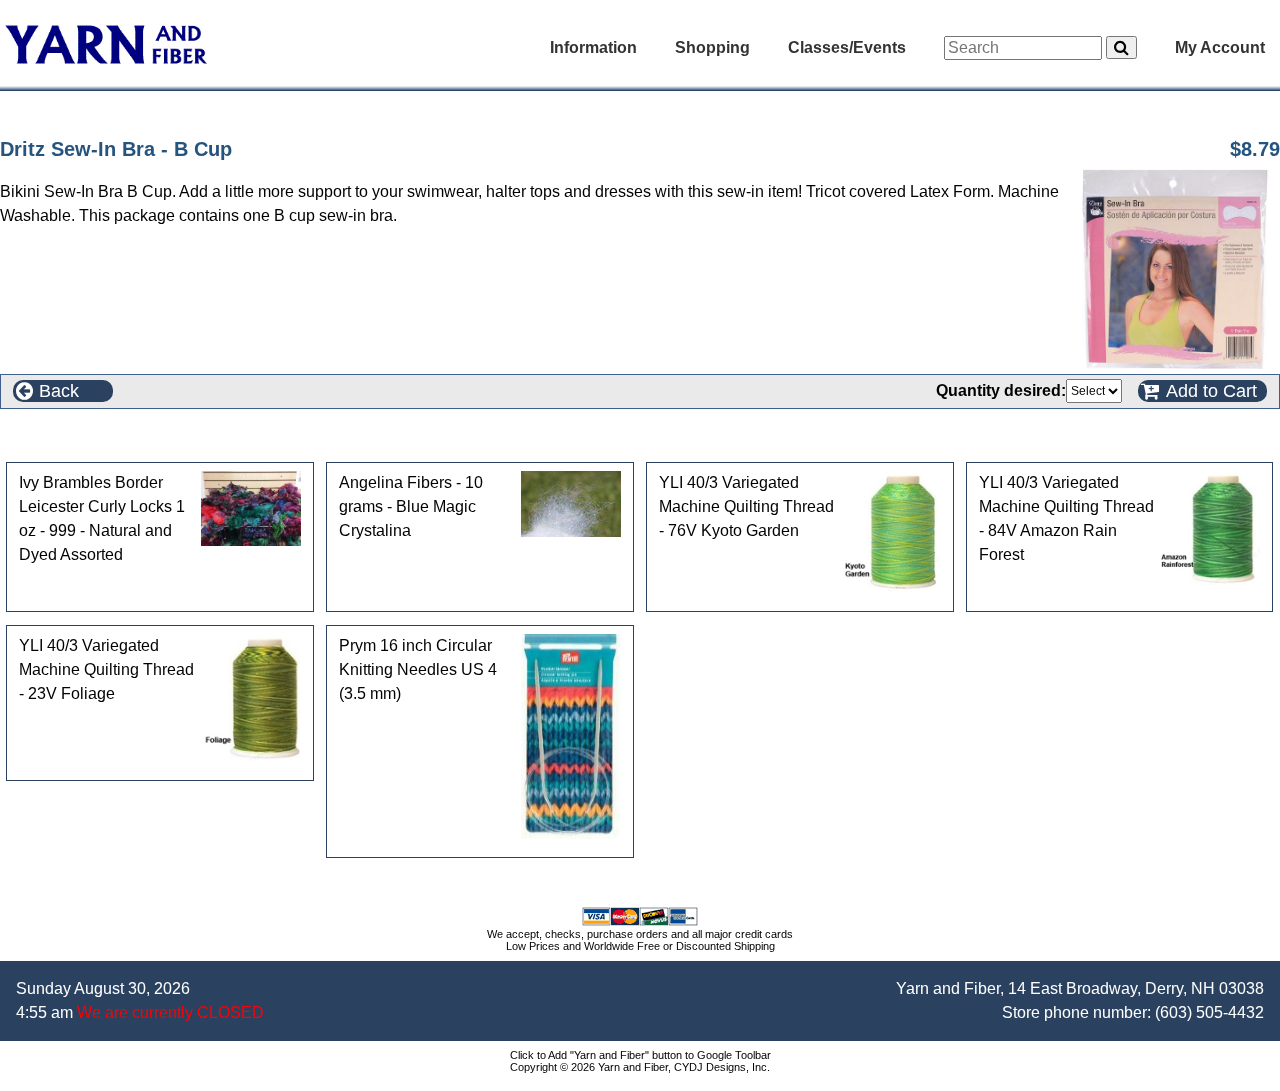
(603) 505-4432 (1209, 1012)
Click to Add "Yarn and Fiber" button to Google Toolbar (640, 1055)
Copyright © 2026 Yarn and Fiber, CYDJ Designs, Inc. (640, 1067)
